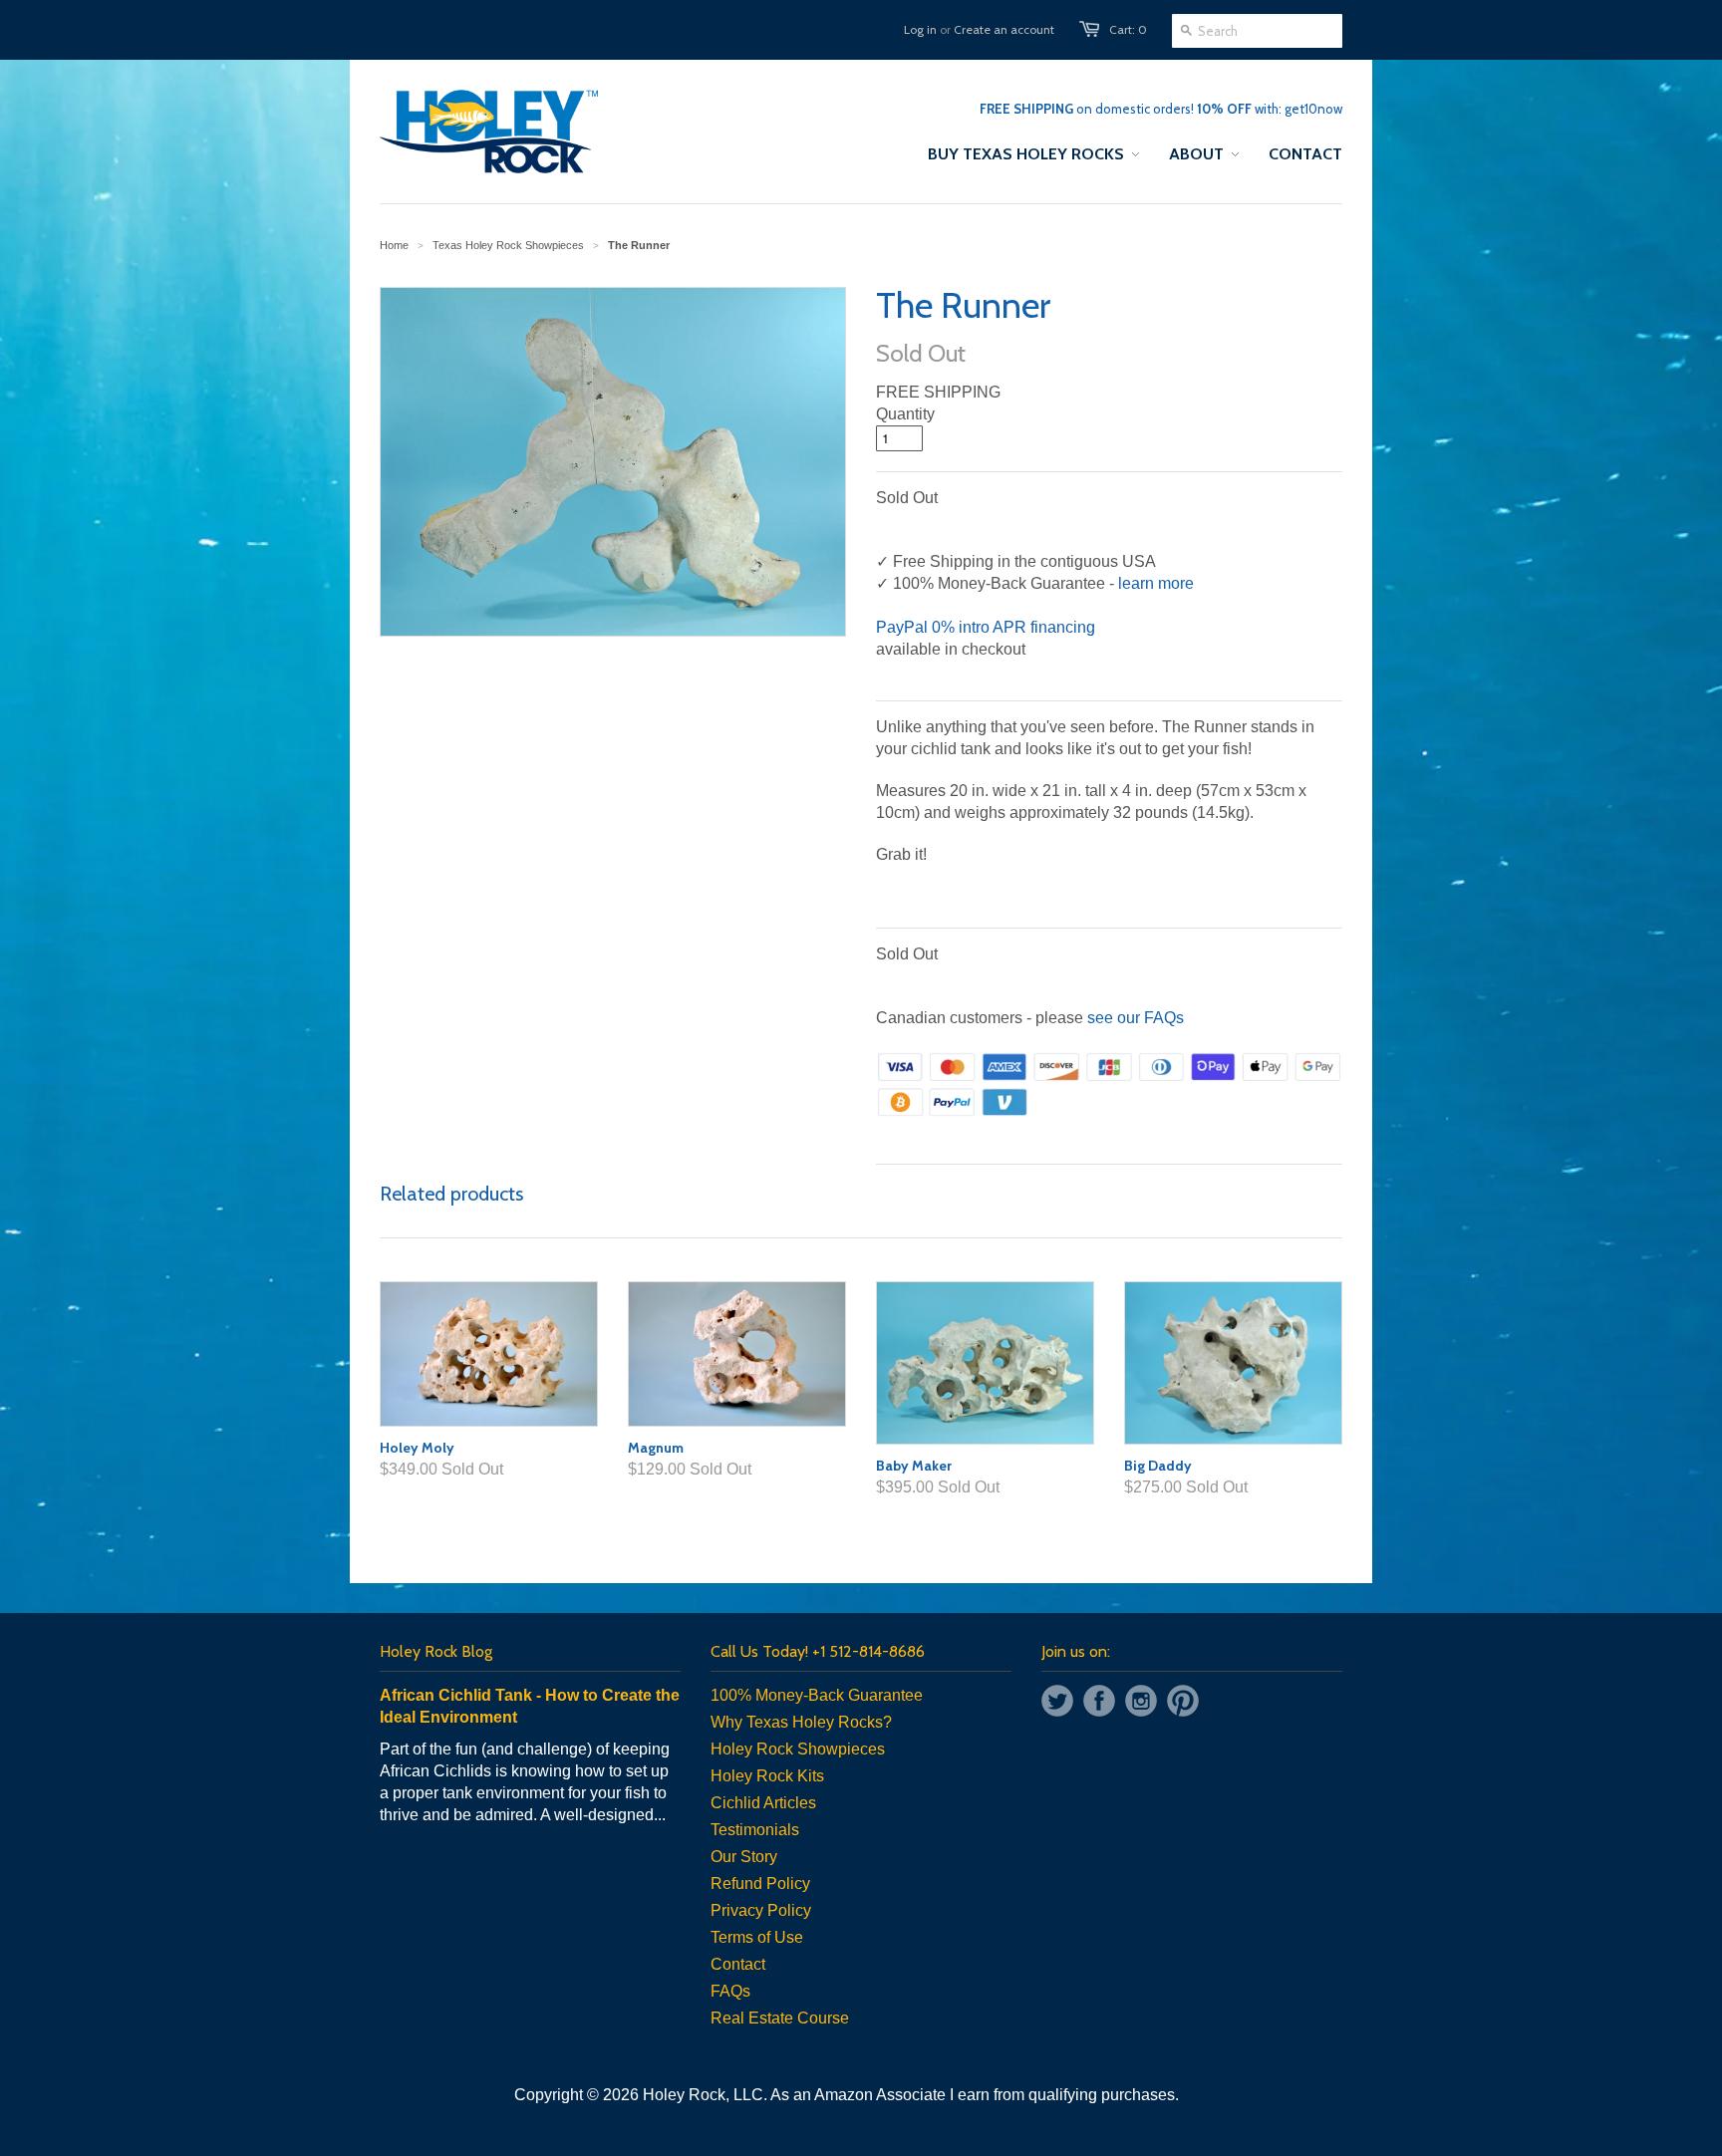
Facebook (1099, 1701)
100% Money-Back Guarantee (817, 1695)
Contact (738, 1964)
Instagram (1141, 1701)
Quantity (905, 414)
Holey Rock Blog (436, 1651)
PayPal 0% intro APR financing (986, 627)
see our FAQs (1136, 1018)
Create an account (1004, 29)
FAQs (730, 1991)
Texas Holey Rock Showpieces (508, 245)
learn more (1156, 583)
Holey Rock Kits (767, 1776)
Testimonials (755, 1830)
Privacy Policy (761, 1910)
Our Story (744, 1857)
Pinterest (1183, 1701)
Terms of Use (757, 1937)
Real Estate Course (780, 2018)
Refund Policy (760, 1884)
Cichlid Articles (763, 1803)
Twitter (1057, 1701)
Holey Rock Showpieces (798, 1749)
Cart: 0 (1128, 29)
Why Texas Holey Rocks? (801, 1722)
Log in (920, 29)
